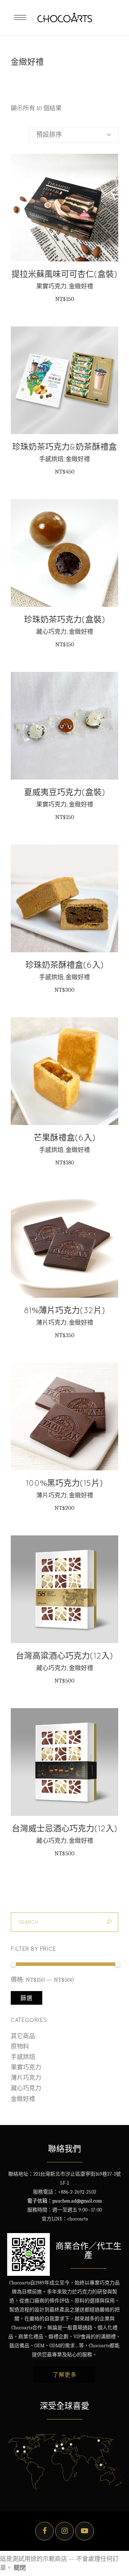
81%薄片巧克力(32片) (65, 1310)
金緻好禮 (81, 286)
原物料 (20, 2047)
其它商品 (23, 2036)
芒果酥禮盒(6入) (65, 1137)
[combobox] (73, 135)
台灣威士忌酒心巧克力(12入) (65, 1828)
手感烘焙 (51, 459)
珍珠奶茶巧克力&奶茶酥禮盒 (64, 447)
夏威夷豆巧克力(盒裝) (65, 792)
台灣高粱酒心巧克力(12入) (64, 1656)
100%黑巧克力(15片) (64, 1483)
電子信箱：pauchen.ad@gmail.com (64, 2201)
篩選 (27, 1998)
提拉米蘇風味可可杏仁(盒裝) (64, 274)
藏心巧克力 (51, 632)
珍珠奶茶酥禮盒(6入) (65, 965)
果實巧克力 (51, 286)
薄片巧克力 (51, 1322)
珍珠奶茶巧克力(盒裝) (65, 619)
